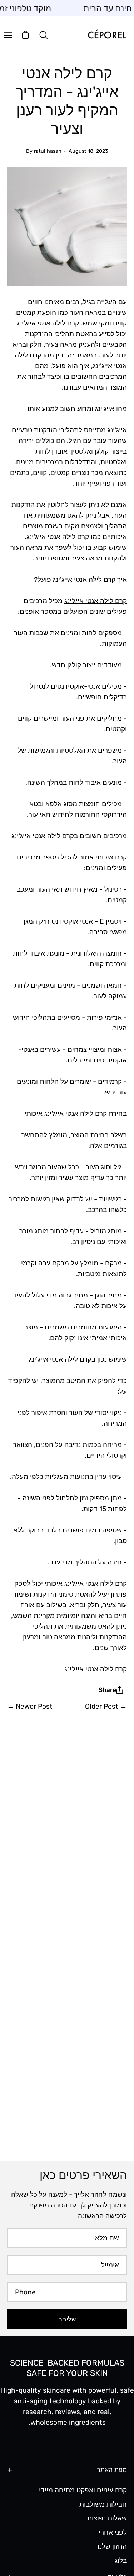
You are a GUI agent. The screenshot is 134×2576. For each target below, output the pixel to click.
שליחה (67, 2319)
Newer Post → (30, 1706)
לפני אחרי (113, 2532)
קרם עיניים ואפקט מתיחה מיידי (83, 2490)
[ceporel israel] (107, 35)
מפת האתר (112, 2470)
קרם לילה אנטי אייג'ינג (96, 601)
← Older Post (106, 1706)
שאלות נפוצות (107, 2518)
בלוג (121, 2561)
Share (107, 1690)
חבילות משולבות (103, 2504)
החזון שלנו (112, 2546)
